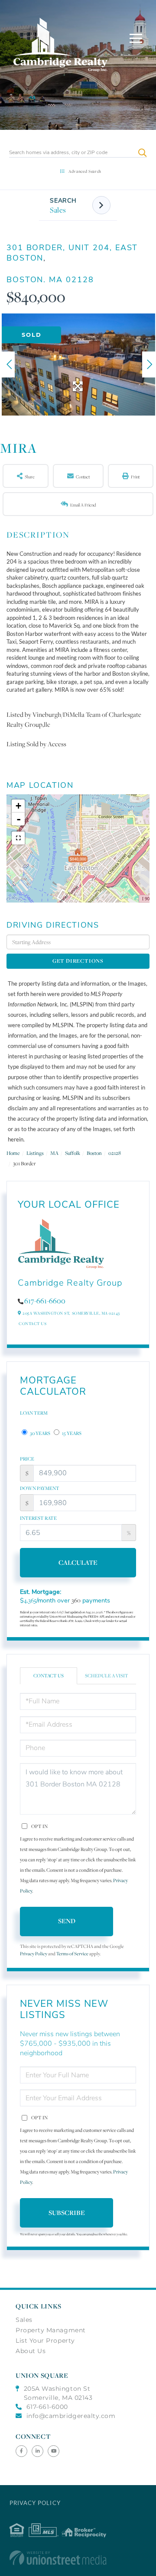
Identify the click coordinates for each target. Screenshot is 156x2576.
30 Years (40, 1433)
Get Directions (78, 961)
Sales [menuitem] (24, 2320)
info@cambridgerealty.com (71, 2416)
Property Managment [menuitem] (51, 2330)
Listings (35, 1153)
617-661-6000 (47, 2407)
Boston (94, 1153)
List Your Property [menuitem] (45, 2341)
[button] (142, 153)
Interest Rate (38, 1518)
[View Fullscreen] (18, 838)
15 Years (71, 1433)
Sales (58, 210)
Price (27, 1459)
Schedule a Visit (107, 1676)
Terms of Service (72, 1954)
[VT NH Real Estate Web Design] (78, 2558)
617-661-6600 (45, 1301)
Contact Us (32, 1323)
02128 (115, 1153)
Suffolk (73, 1153)
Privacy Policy (34, 1954)
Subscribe (67, 2213)
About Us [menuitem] (31, 2351)
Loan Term (34, 1413)
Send (67, 1921)
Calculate (78, 1562)
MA (54, 1153)
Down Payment (40, 1488)
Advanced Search (85, 171)
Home (13, 1153)
